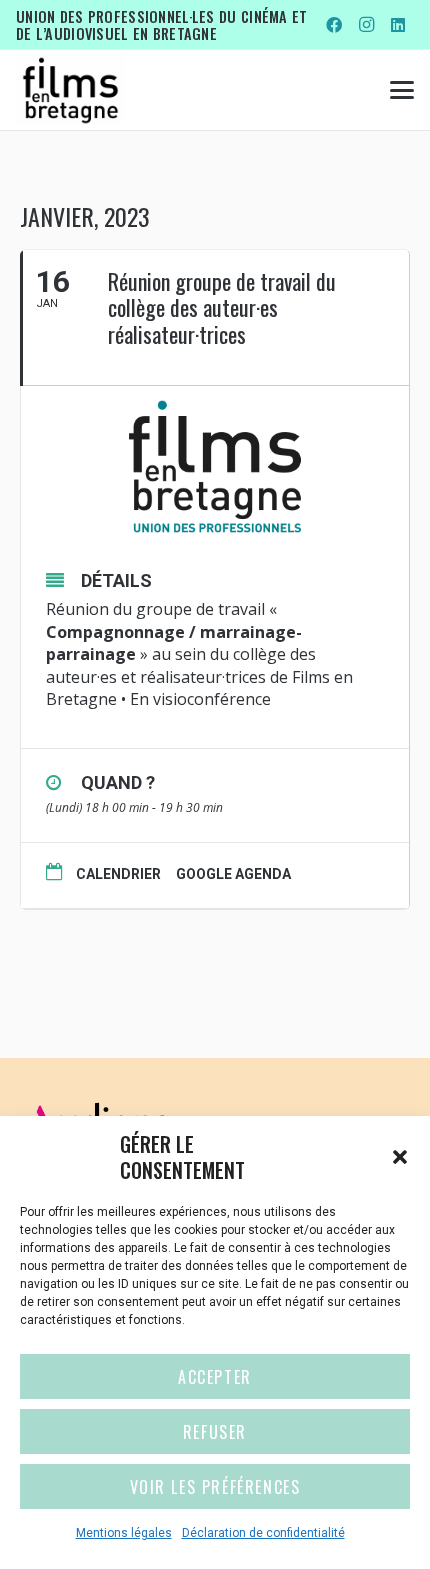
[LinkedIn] (398, 25)
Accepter (215, 1377)
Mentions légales (124, 1533)
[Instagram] (366, 25)
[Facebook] (334, 25)
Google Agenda (233, 874)
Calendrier (118, 874)
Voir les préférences (215, 1487)
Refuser (215, 1432)
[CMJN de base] (70, 90)
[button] (400, 1157)
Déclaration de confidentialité (263, 1533)
